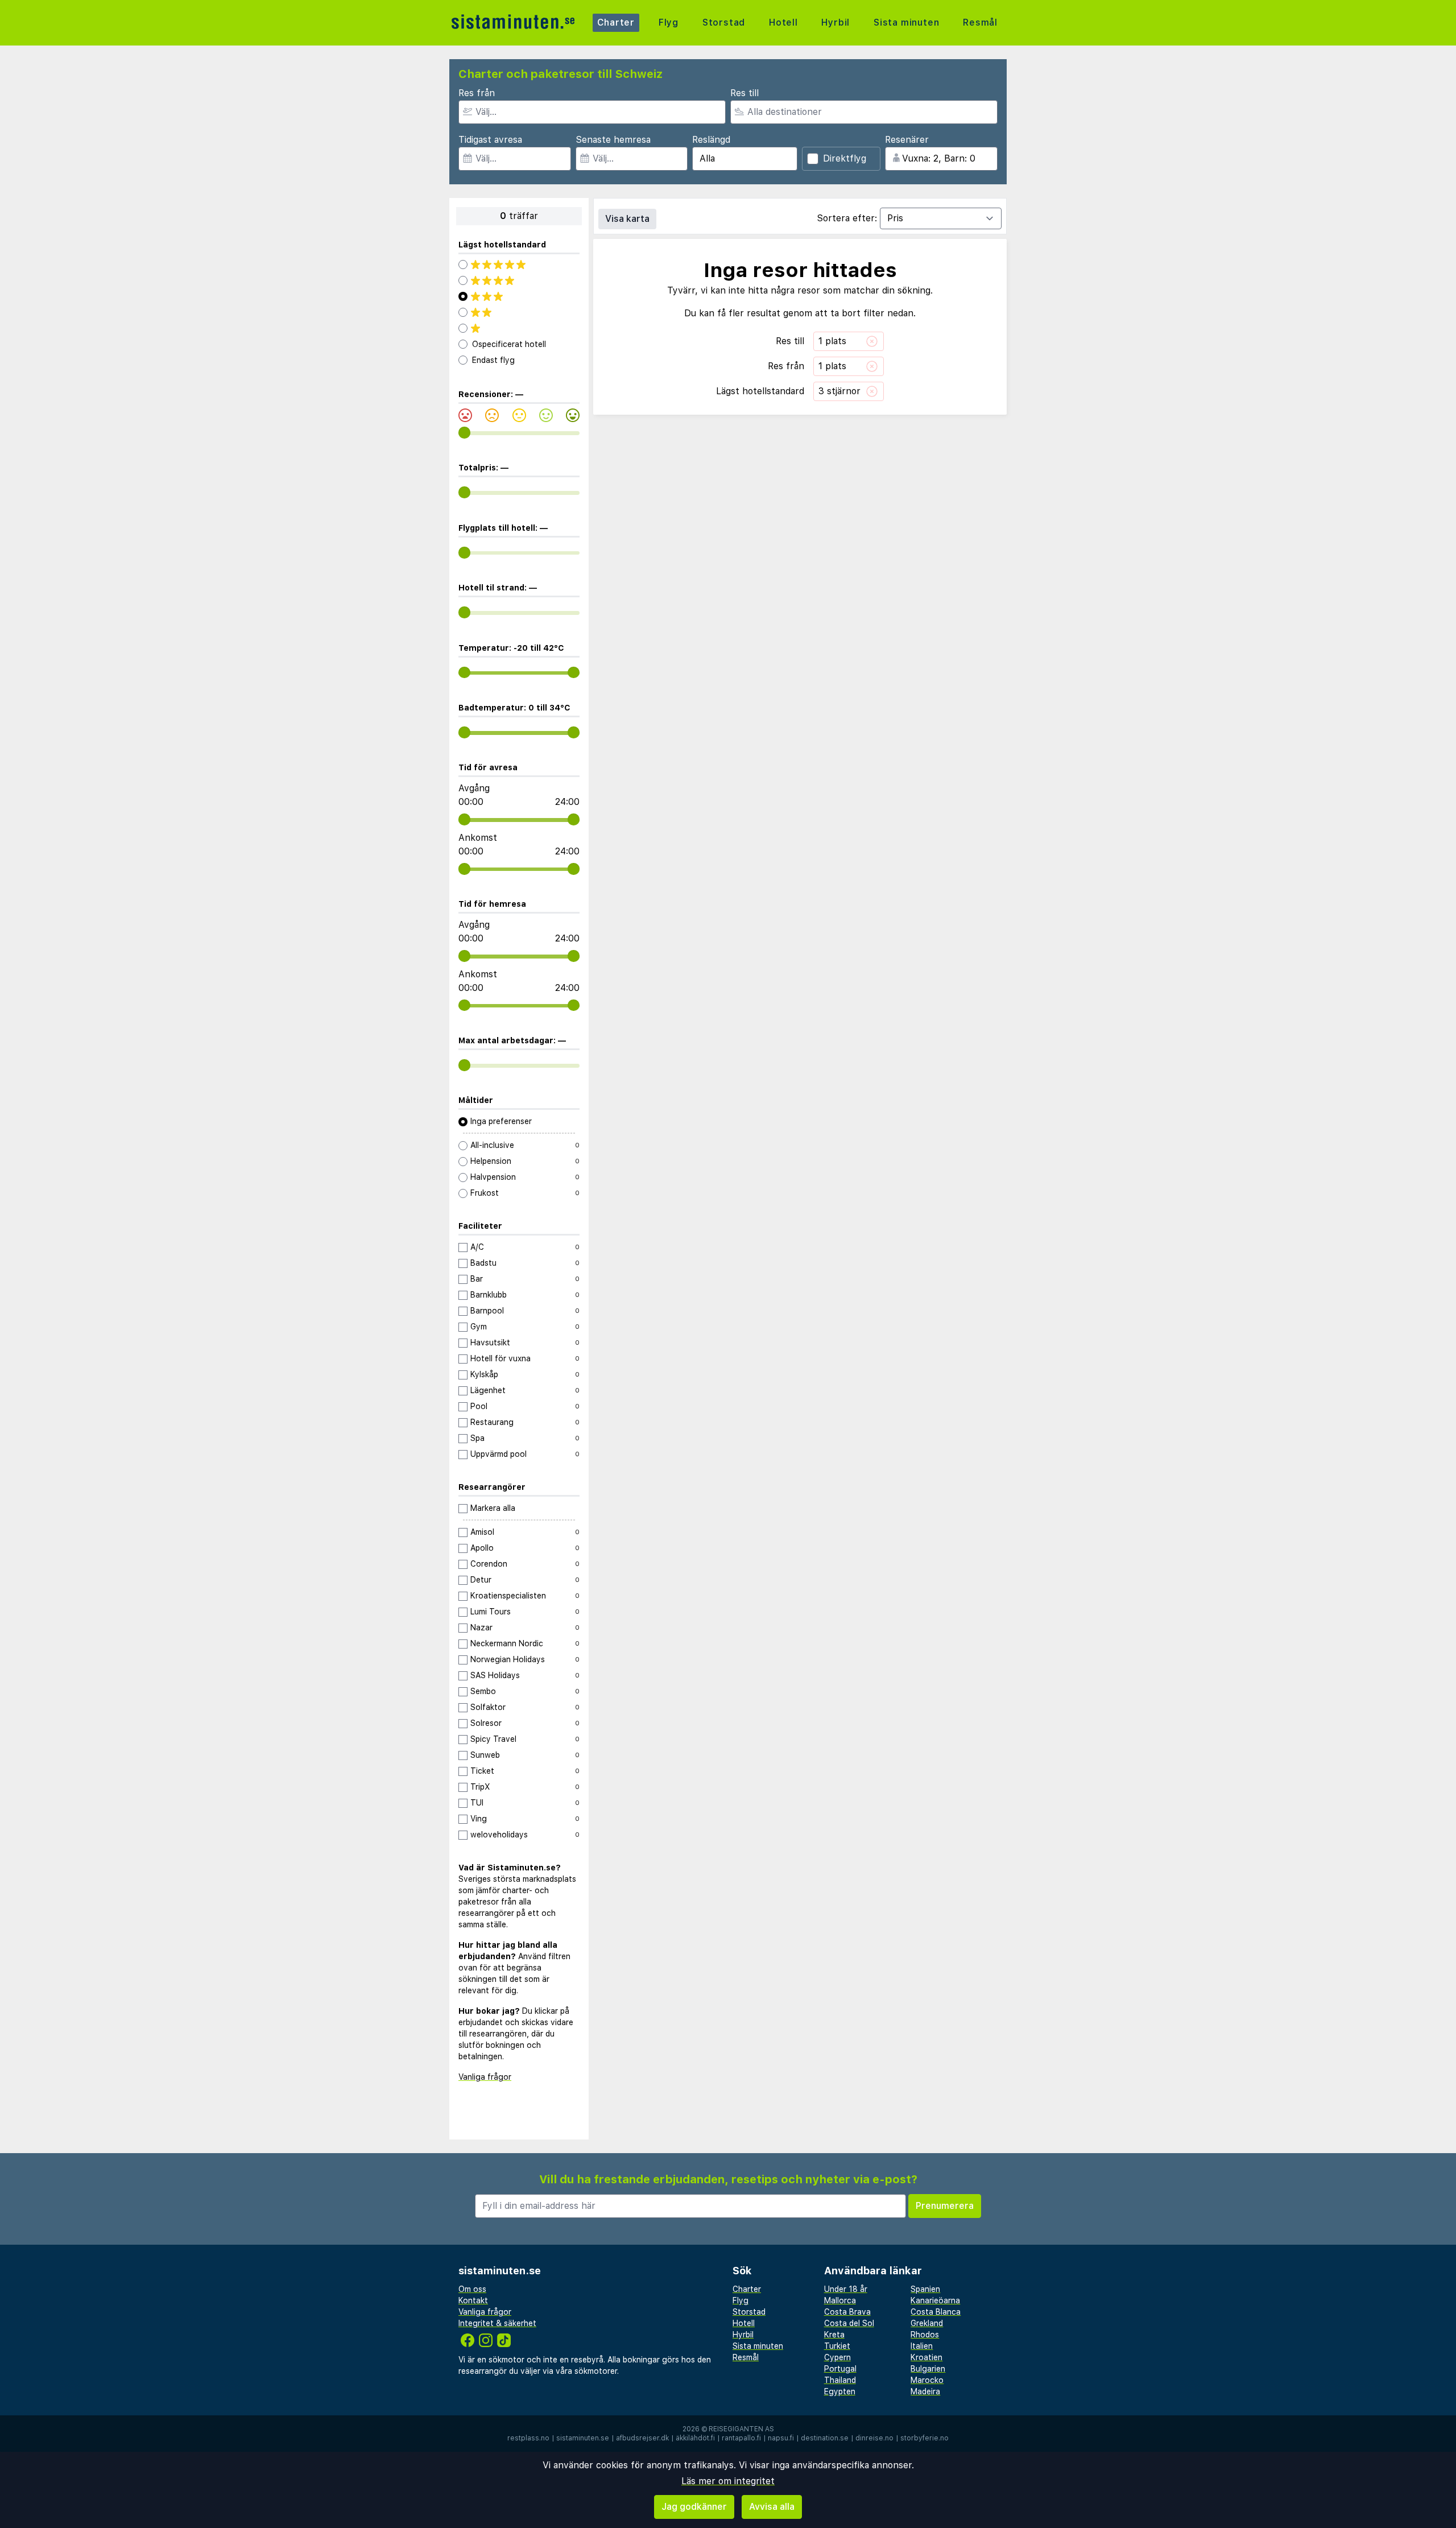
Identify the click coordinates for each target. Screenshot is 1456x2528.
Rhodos (925, 2335)
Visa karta (627, 219)
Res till (744, 93)
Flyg (669, 22)
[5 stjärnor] (519, 265)
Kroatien (926, 2357)
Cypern (837, 2357)
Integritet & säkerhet (497, 2323)
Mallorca (840, 2300)
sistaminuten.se (583, 2438)
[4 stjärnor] (519, 280)
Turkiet (837, 2346)
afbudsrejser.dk (642, 2438)
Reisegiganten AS (741, 2429)
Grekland (927, 2323)
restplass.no (528, 2438)
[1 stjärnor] (519, 328)
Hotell (783, 22)
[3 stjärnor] (519, 296)
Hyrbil (835, 22)
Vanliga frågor (485, 2077)
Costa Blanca (936, 2312)
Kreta (834, 2335)
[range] (464, 433)
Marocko (927, 2380)
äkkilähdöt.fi (695, 2438)
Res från (477, 93)
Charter (616, 22)
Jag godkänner (694, 2507)
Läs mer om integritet (728, 2481)
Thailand (840, 2380)
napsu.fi (781, 2438)
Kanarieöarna (935, 2300)
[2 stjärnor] (519, 312)
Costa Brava (847, 2312)
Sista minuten (906, 22)
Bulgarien (928, 2369)
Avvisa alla (772, 2507)
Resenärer (907, 140)
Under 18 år (846, 2289)
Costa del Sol (849, 2323)
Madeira (925, 2391)
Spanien (925, 2289)
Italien (922, 2346)
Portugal (840, 2369)
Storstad (724, 22)
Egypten (840, 2391)
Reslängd (711, 140)
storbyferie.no (925, 2438)
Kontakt (473, 2300)
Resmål (980, 22)
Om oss (472, 2289)
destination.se (825, 2438)
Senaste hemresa (613, 140)
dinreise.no (874, 2438)
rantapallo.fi (741, 2438)
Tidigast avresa (490, 140)
